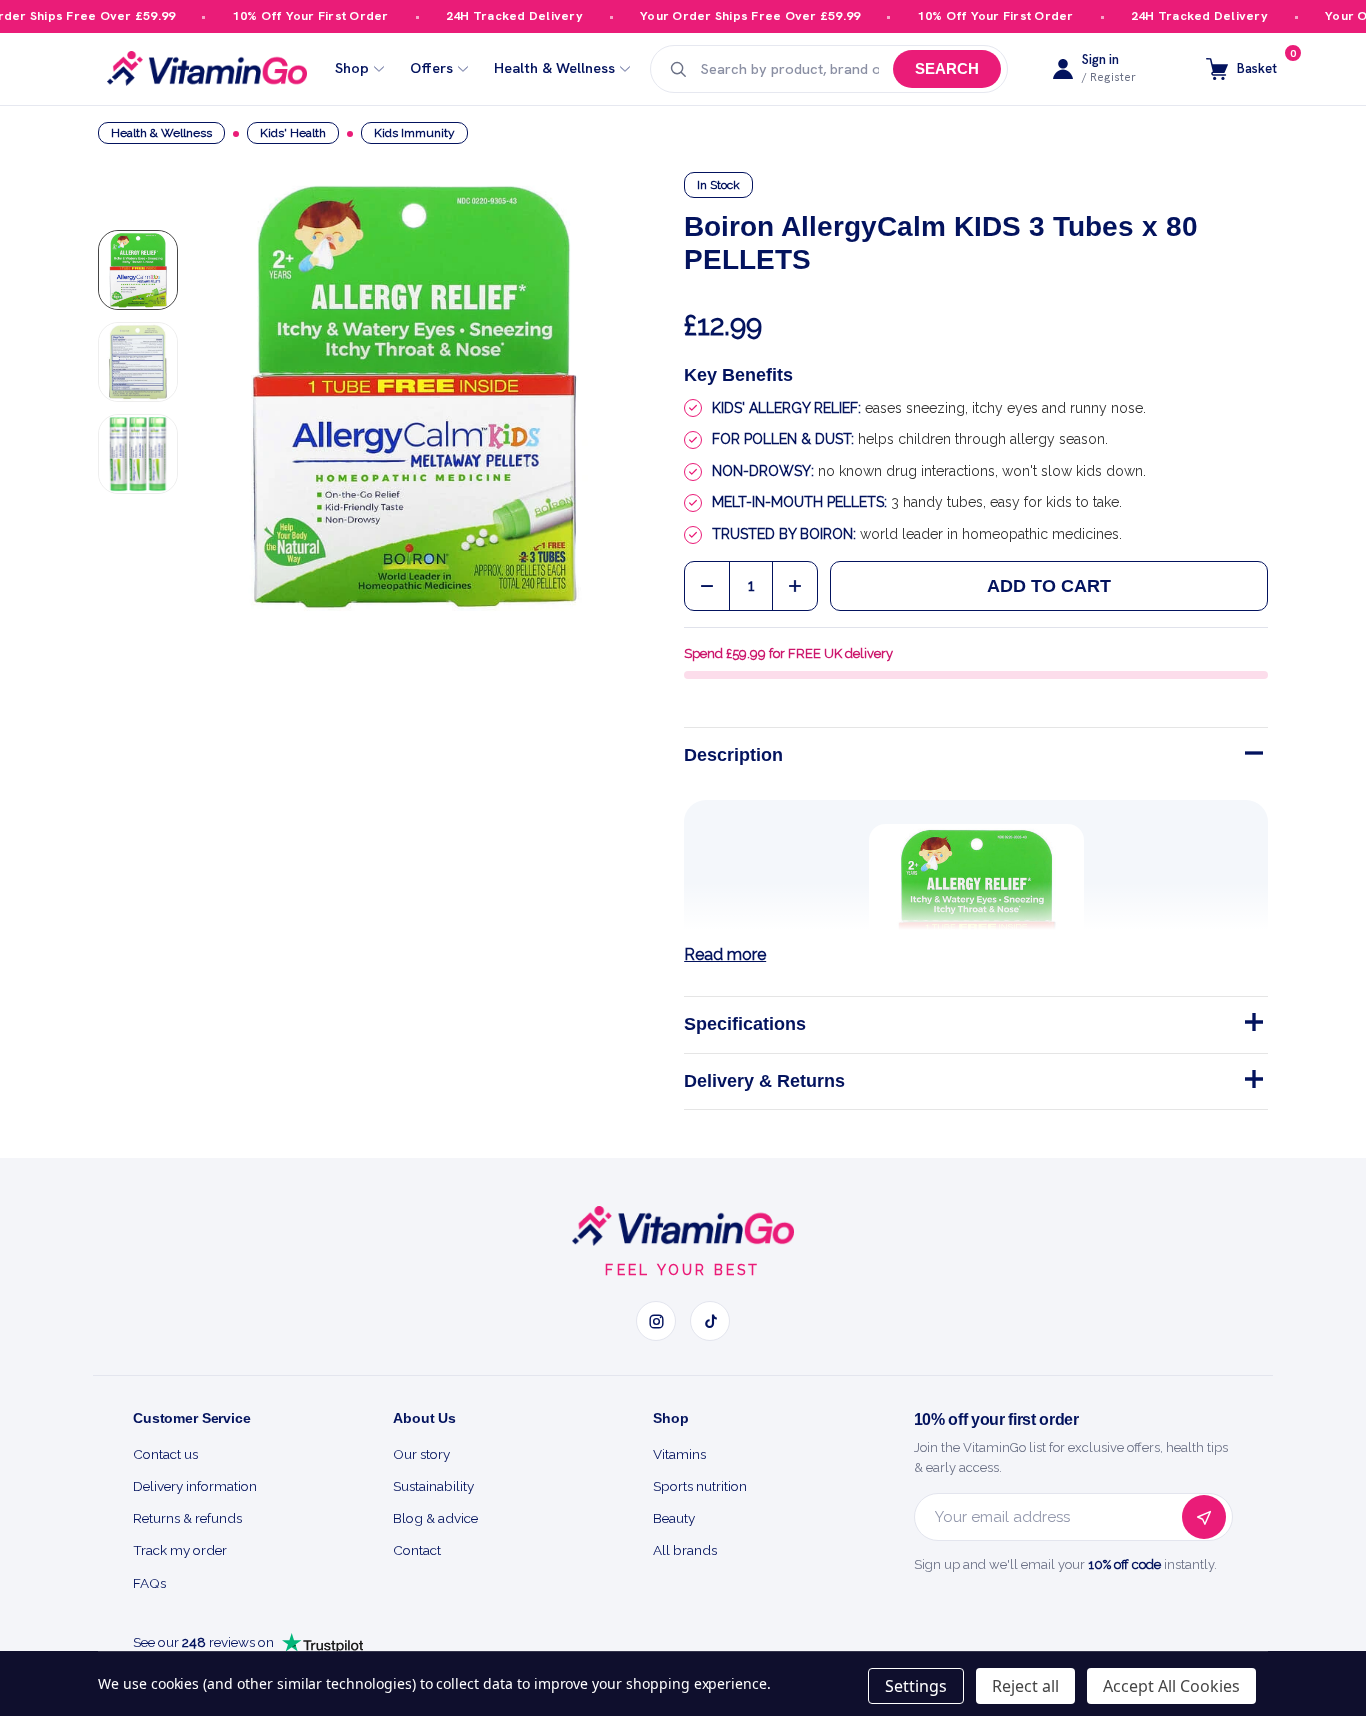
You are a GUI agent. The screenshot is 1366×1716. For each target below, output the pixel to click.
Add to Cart (1049, 586)
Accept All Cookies (1171, 1686)
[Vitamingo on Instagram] (656, 1321)
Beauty (674, 1518)
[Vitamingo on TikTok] (710, 1321)
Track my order (180, 1550)
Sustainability (433, 1486)
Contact (417, 1550)
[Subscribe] (1204, 1517)
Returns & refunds (187, 1518)
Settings (916, 1686)
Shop (352, 68)
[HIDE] (1252, 757)
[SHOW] (1252, 1026)
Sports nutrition (700, 1486)
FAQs (149, 1583)
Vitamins (679, 1454)
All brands (685, 1550)
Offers (431, 68)
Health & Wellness (554, 68)
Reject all (1025, 1686)
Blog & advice (435, 1518)
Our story (421, 1454)
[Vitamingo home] (683, 1226)
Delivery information (195, 1486)
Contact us (165, 1454)
